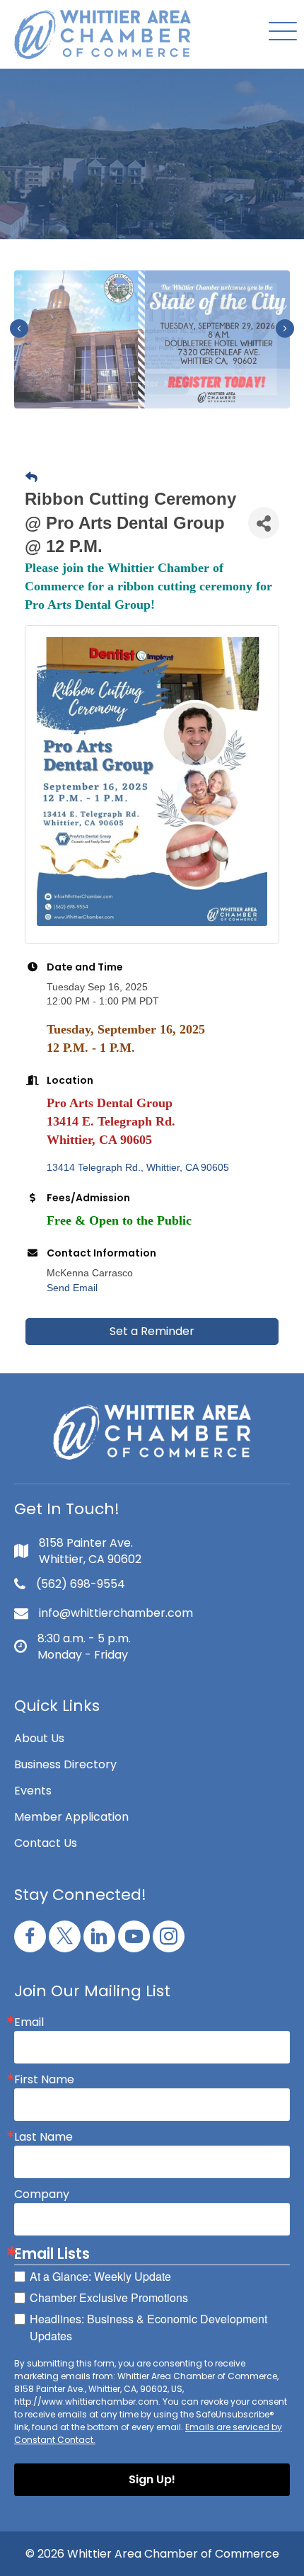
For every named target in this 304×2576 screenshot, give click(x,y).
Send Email (72, 1288)
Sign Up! (152, 2479)
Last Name (43, 2137)
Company (42, 2194)
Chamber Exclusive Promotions (109, 2297)
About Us (39, 1738)
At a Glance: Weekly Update (100, 2276)
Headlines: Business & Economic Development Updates (148, 2327)
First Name (44, 2080)
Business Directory (65, 1764)
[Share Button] (264, 523)
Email (29, 2022)
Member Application (71, 1817)
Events (33, 1791)
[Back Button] (31, 478)
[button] (279, 32)
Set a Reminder (152, 1331)
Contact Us (46, 1843)
